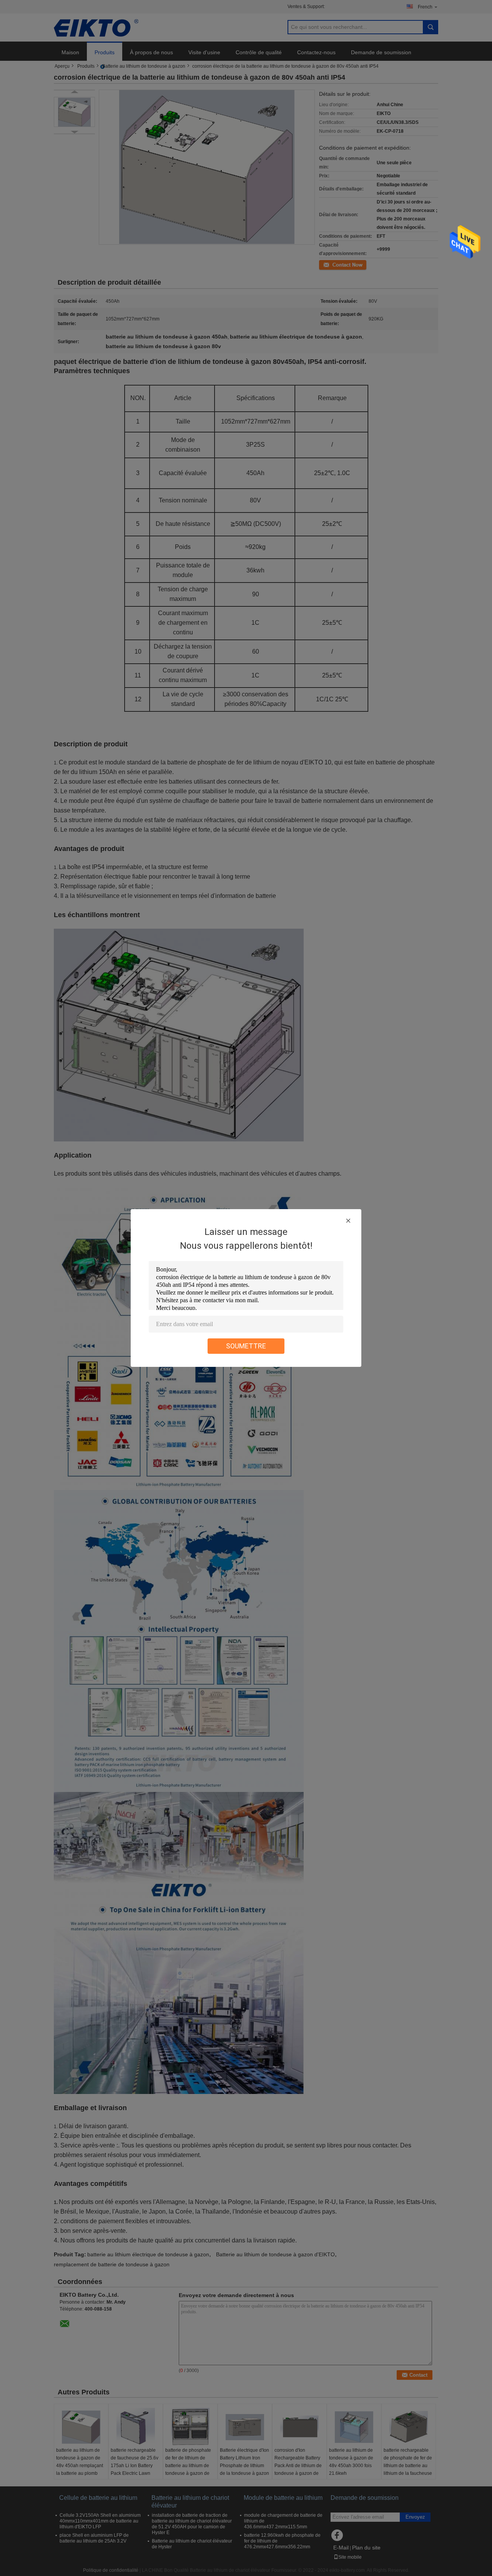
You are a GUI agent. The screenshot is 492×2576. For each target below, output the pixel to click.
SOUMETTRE (246, 1346)
